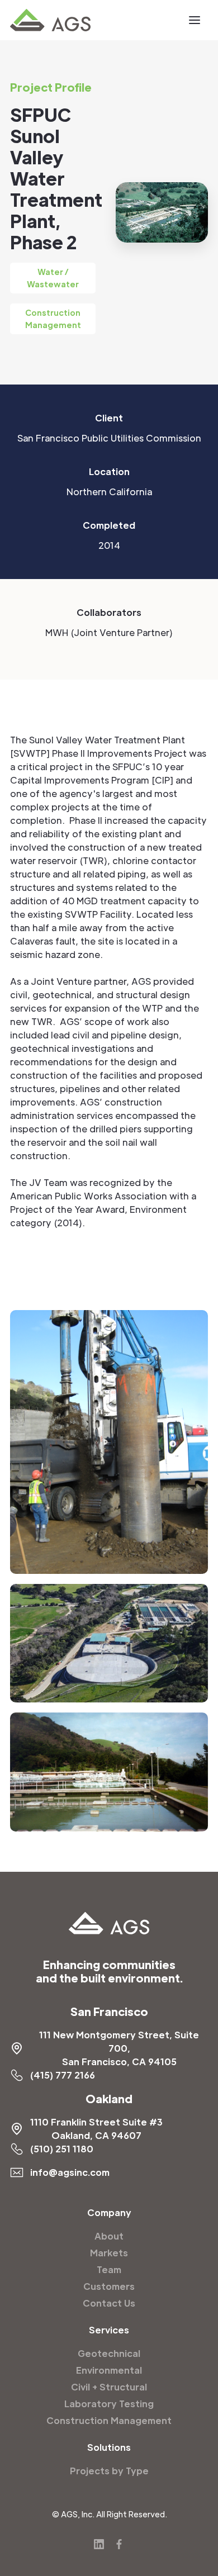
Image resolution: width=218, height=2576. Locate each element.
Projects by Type (109, 2471)
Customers (109, 2286)
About (109, 2236)
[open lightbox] (109, 1442)
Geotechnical (109, 2353)
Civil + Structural (109, 2387)
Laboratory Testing (109, 2404)
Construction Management (109, 2420)
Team (109, 2269)
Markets (109, 2253)
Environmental (109, 2370)
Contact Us (109, 2303)
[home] (50, 20)
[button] (195, 20)
